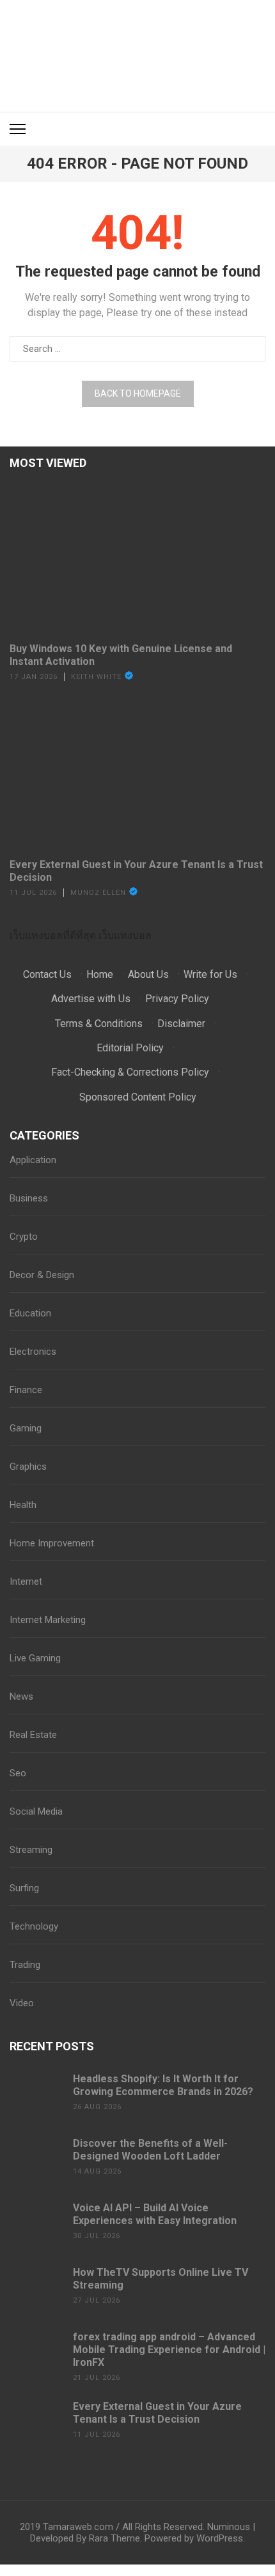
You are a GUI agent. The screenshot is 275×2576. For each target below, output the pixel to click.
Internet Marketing (48, 1620)
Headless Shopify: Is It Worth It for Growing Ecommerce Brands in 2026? (163, 2085)
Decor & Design (42, 1275)
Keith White (96, 677)
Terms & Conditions (99, 1024)
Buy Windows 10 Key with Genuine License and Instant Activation (121, 655)
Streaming (31, 1850)
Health (23, 1505)
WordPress (220, 2538)
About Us (148, 974)
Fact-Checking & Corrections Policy (130, 1072)
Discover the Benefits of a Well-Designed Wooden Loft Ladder (150, 2150)
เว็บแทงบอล (125, 935)
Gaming (26, 1428)
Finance (26, 1390)
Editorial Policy (130, 1048)
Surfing (24, 1888)
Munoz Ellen (98, 893)
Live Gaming (35, 1658)
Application (33, 1160)
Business (29, 1198)
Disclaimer (181, 1024)
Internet (26, 1581)
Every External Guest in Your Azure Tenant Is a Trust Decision (136, 871)
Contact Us (47, 974)
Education (30, 1313)
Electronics (33, 1352)
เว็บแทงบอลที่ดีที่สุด (53, 935)
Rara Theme (114, 2538)
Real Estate (33, 1735)
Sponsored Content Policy (138, 1097)
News (21, 1696)
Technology (34, 1926)
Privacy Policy (177, 999)
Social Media (36, 1811)
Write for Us (210, 974)
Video (22, 2003)
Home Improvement (52, 1543)
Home (100, 974)
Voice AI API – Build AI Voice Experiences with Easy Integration (155, 2214)
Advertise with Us (91, 999)
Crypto (24, 1237)
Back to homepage (138, 393)
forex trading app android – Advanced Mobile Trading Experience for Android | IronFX (169, 2350)
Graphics (28, 1467)
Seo (18, 1773)
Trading (25, 1965)
